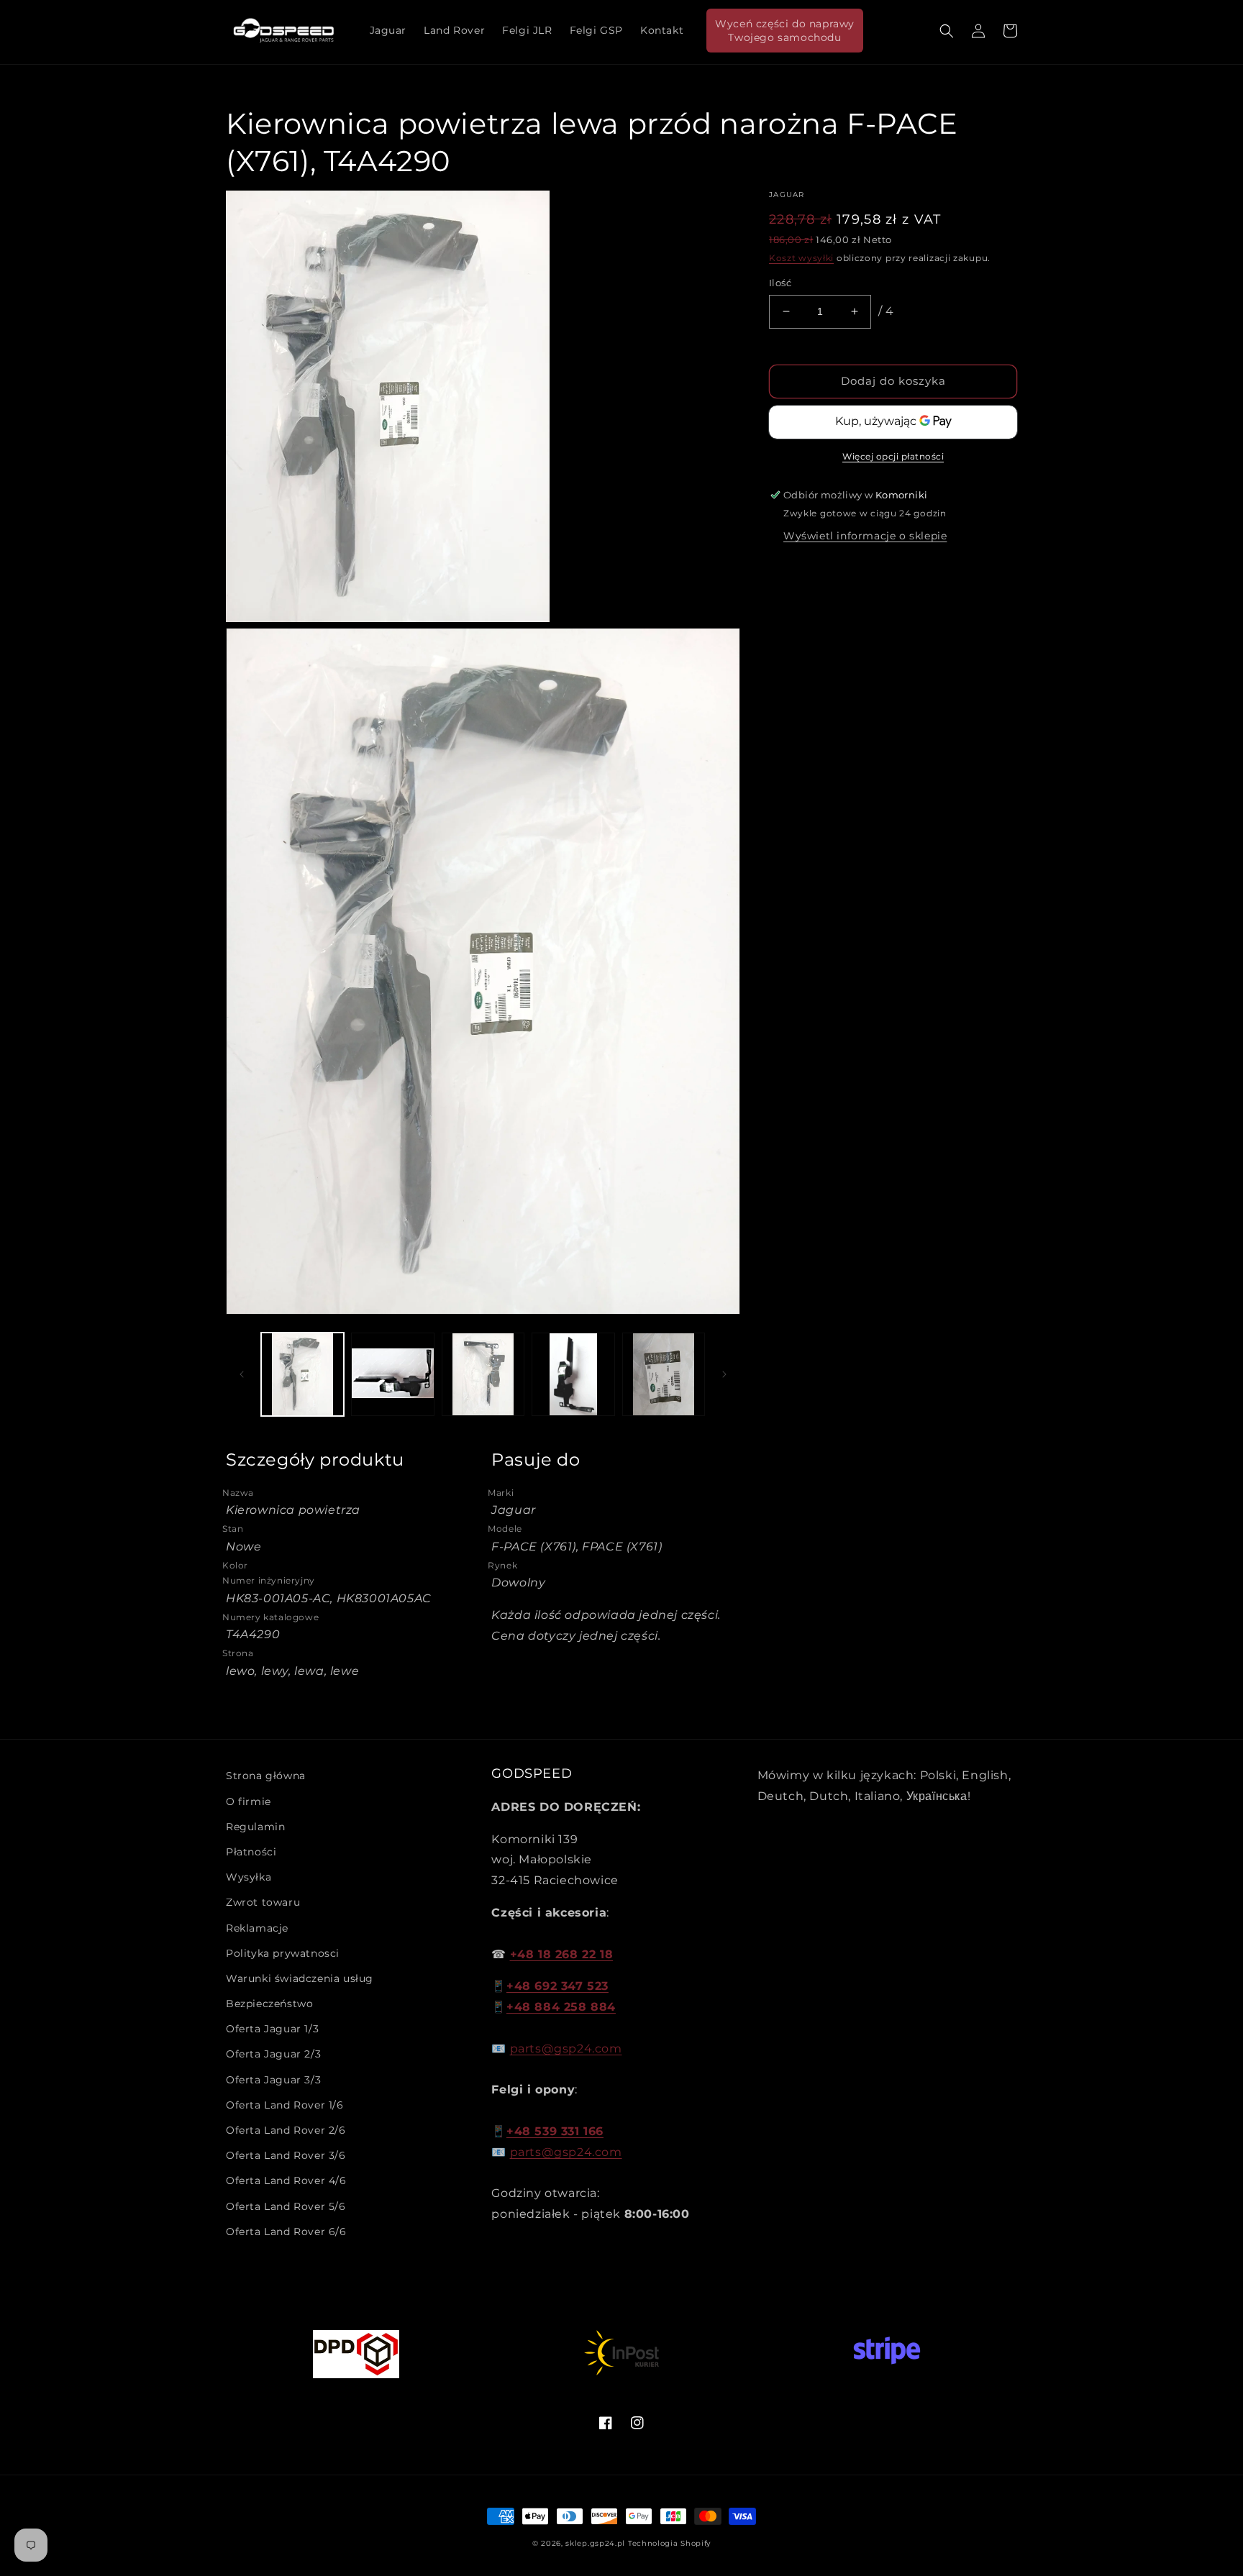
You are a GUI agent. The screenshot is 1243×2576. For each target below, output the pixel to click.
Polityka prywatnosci (283, 1953)
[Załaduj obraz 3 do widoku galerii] (483, 1374)
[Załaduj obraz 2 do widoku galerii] (392, 1374)
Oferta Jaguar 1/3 (272, 2029)
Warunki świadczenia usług (300, 1978)
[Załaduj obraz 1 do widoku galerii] (302, 1374)
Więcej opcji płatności (893, 456)
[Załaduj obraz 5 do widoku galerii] (664, 1374)
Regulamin (255, 1827)
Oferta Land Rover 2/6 (286, 2130)
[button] (947, 31)
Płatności (251, 1852)
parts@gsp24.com (566, 2049)
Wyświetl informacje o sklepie (865, 536)
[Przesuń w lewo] (242, 1374)
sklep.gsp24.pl (597, 2543)
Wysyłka (249, 1877)
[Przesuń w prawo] (724, 1374)
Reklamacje (257, 1928)
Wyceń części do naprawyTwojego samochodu (785, 30)
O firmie (249, 1801)
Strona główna (266, 1776)
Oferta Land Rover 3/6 (286, 2155)
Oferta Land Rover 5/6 (286, 2206)
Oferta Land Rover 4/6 (286, 2180)
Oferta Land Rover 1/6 (285, 2105)
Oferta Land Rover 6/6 (286, 2232)
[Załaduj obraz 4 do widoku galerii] (573, 1374)
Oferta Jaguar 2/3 (273, 2054)
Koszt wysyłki (801, 258)
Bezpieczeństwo (269, 2004)
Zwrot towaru (263, 1902)
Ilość (780, 283)
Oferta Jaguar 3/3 (273, 2080)
